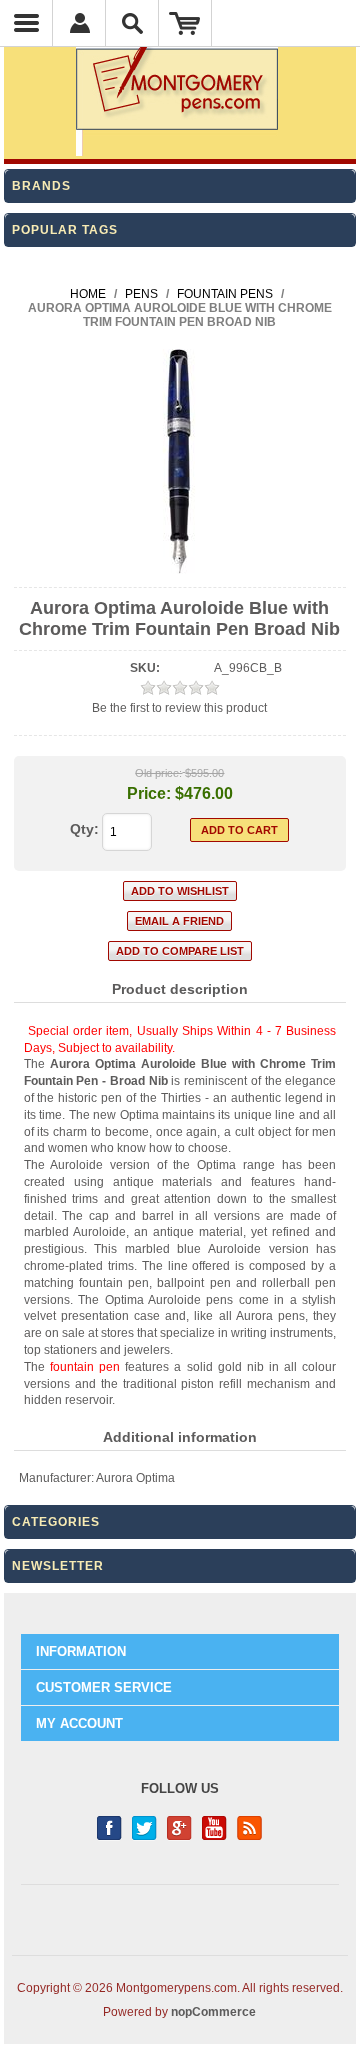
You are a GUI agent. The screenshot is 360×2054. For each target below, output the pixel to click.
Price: (149, 793)
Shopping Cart (185, 23)
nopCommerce (213, 2012)
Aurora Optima (135, 1478)
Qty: (84, 829)
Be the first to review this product (179, 708)
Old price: (158, 773)
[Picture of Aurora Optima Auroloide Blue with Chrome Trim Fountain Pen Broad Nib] (179, 570)
